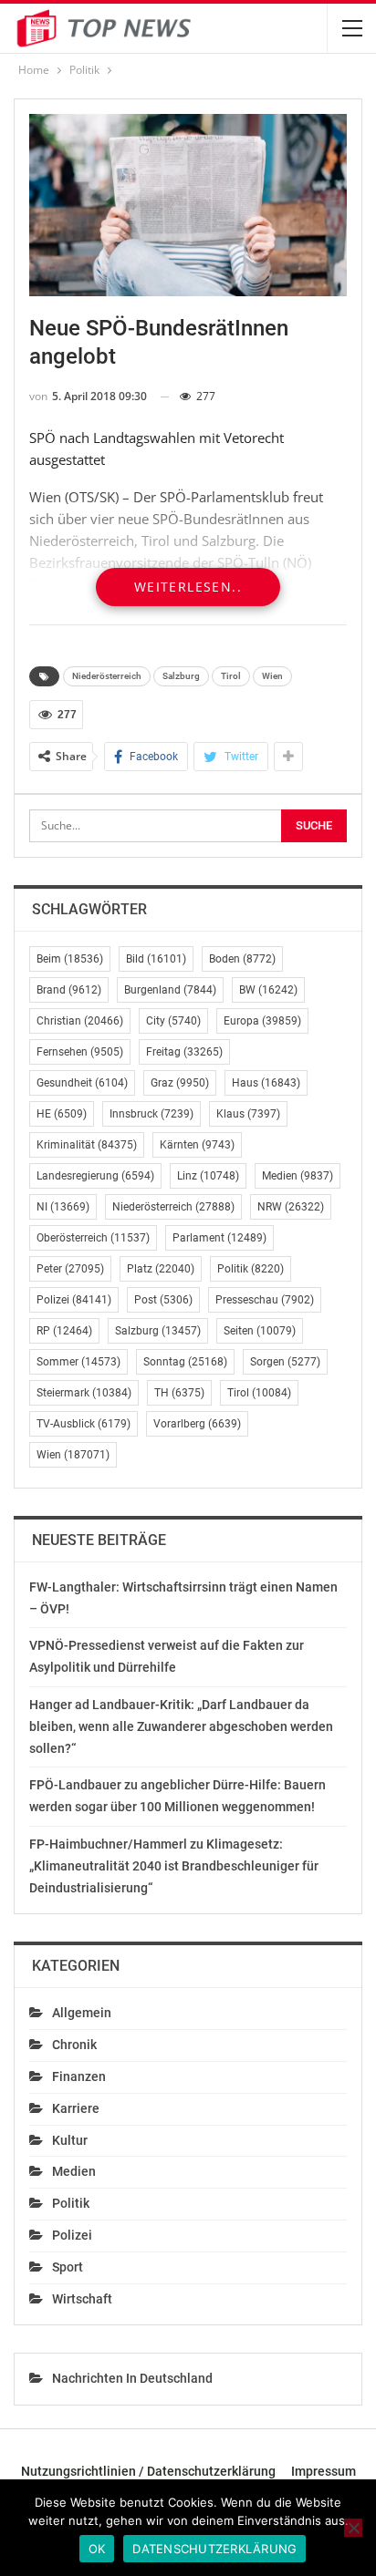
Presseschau (265, 1300)
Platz (161, 1269)
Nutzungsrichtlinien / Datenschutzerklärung (148, 2471)
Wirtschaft (82, 2299)
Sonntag (185, 1362)
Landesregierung (95, 1176)
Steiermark (84, 1393)
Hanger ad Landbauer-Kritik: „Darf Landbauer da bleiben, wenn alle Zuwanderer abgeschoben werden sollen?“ (181, 1726)
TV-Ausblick (84, 1424)
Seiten (260, 1331)
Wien (272, 676)
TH (179, 1393)
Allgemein (82, 2013)
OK (97, 2549)
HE (62, 1114)
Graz (180, 1083)
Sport (68, 2267)
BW (268, 990)
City (173, 1021)
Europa (262, 1021)
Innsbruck (151, 1114)
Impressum (324, 2471)
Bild (156, 959)
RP (64, 1331)
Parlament (219, 1238)
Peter (70, 1269)
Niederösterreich (107, 676)
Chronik (74, 2045)
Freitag (184, 1052)
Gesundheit (82, 1083)
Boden (242, 959)
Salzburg (181, 676)
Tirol (231, 676)
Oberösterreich (93, 1238)
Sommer (78, 1362)
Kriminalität (87, 1145)
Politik (251, 1269)
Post (163, 1300)
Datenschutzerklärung (214, 2549)
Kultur (70, 2140)
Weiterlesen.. (188, 587)
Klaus (248, 1114)
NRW (291, 1207)
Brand (69, 990)
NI (63, 1207)
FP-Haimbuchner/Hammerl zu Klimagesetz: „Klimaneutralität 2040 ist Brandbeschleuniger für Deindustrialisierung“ (174, 1866)
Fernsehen (80, 1052)
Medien (298, 1176)
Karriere (76, 2108)
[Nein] (353, 2528)
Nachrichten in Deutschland (132, 2378)
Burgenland (170, 990)
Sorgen (285, 1362)
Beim (70, 959)
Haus (266, 1083)
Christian (80, 1021)
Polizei (74, 1300)
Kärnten (197, 1145)
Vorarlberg (197, 1424)
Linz (208, 1176)
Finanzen (79, 2076)
